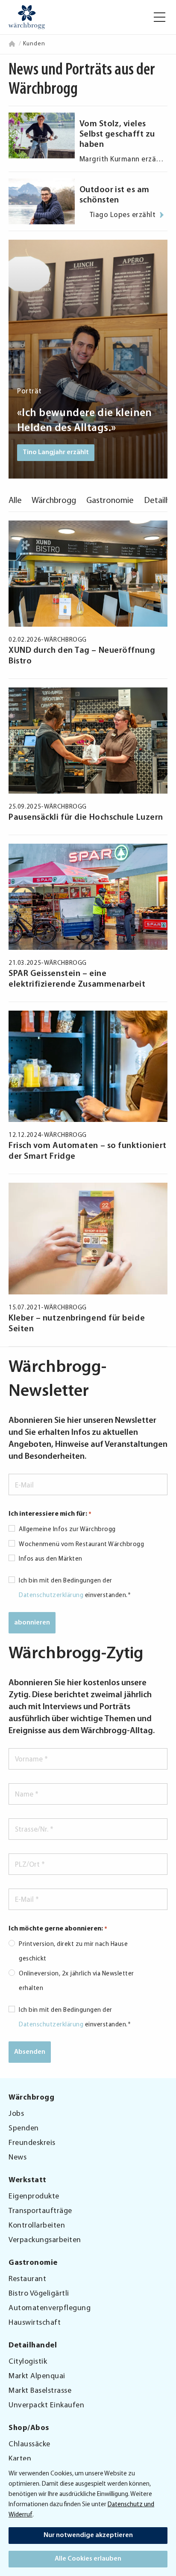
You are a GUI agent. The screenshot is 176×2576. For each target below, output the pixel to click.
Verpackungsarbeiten (45, 2240)
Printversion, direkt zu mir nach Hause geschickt (73, 1952)
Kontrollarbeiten (37, 2226)
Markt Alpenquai (37, 2377)
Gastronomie (110, 501)
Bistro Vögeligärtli (39, 2294)
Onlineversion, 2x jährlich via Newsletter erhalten (76, 1981)
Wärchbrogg (54, 501)
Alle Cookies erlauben (88, 2559)
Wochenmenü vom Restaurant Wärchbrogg (81, 1545)
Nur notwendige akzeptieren (88, 2535)
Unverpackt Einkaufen (46, 2406)
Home (13, 44)
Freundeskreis (32, 2143)
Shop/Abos (29, 2428)
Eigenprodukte (34, 2197)
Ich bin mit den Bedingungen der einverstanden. (75, 1588)
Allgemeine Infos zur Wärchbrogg (67, 1530)
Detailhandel (33, 2346)
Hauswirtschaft (35, 2323)
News (18, 2158)
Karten (20, 2459)
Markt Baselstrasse (40, 2391)
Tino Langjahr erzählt (56, 452)
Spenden (24, 2129)
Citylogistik (28, 2362)
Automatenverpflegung (50, 2308)
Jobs (16, 2114)
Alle (15, 501)
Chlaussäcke (29, 2445)
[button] (160, 17)
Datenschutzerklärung (51, 1596)
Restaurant (27, 2279)
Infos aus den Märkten (51, 1559)
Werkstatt (28, 2180)
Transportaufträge (40, 2211)
